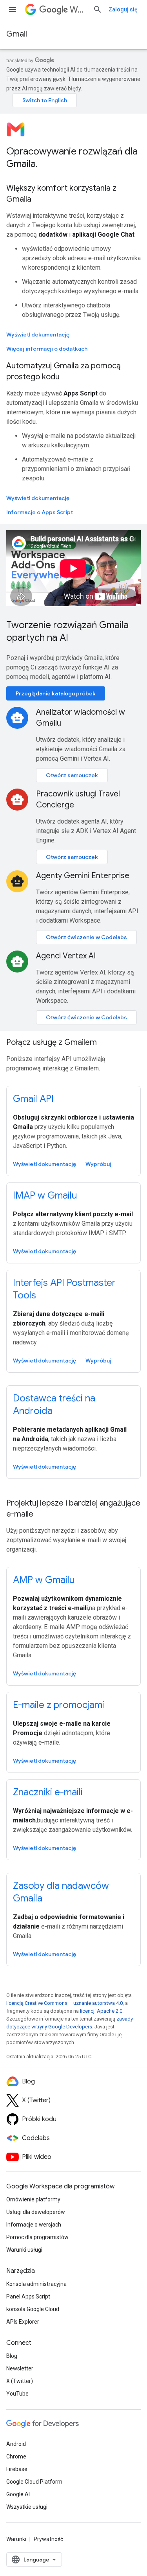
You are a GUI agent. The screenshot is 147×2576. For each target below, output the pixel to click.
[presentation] (73, 158)
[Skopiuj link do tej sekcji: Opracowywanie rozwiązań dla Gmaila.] (45, 165)
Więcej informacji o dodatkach (47, 349)
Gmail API (33, 1099)
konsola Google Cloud (33, 2309)
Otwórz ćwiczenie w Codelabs (86, 937)
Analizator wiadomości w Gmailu (81, 718)
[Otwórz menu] (13, 9)
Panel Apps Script (28, 2297)
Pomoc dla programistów (37, 2237)
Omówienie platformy (33, 2199)
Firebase (17, 2469)
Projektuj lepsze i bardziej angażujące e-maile (73, 1509)
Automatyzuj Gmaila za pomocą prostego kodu (64, 371)
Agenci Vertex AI (66, 956)
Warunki (16, 2539)
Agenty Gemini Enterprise (83, 876)
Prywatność (48, 2539)
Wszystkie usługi (27, 2507)
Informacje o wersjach (34, 2225)
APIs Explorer (23, 2322)
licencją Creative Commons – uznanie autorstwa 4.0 (64, 2003)
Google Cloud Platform (34, 2482)
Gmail (17, 34)
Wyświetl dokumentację (38, 335)
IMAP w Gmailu (45, 1195)
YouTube (17, 2394)
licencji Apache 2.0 (101, 2011)
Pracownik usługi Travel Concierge (78, 799)
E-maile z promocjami (59, 1705)
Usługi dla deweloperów (36, 2212)
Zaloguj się (123, 9)
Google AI (18, 2494)
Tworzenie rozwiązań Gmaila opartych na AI (67, 631)
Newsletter (20, 2368)
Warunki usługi (24, 2250)
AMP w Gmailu (44, 1580)
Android (16, 2444)
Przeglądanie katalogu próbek (56, 693)
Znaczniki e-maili (48, 1792)
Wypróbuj (98, 1164)
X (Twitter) (20, 2381)
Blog (12, 2356)
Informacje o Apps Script (40, 512)
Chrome (16, 2456)
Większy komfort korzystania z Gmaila (61, 194)
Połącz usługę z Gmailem (52, 1042)
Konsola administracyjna (36, 2284)
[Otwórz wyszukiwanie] (98, 9)
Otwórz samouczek (72, 775)
